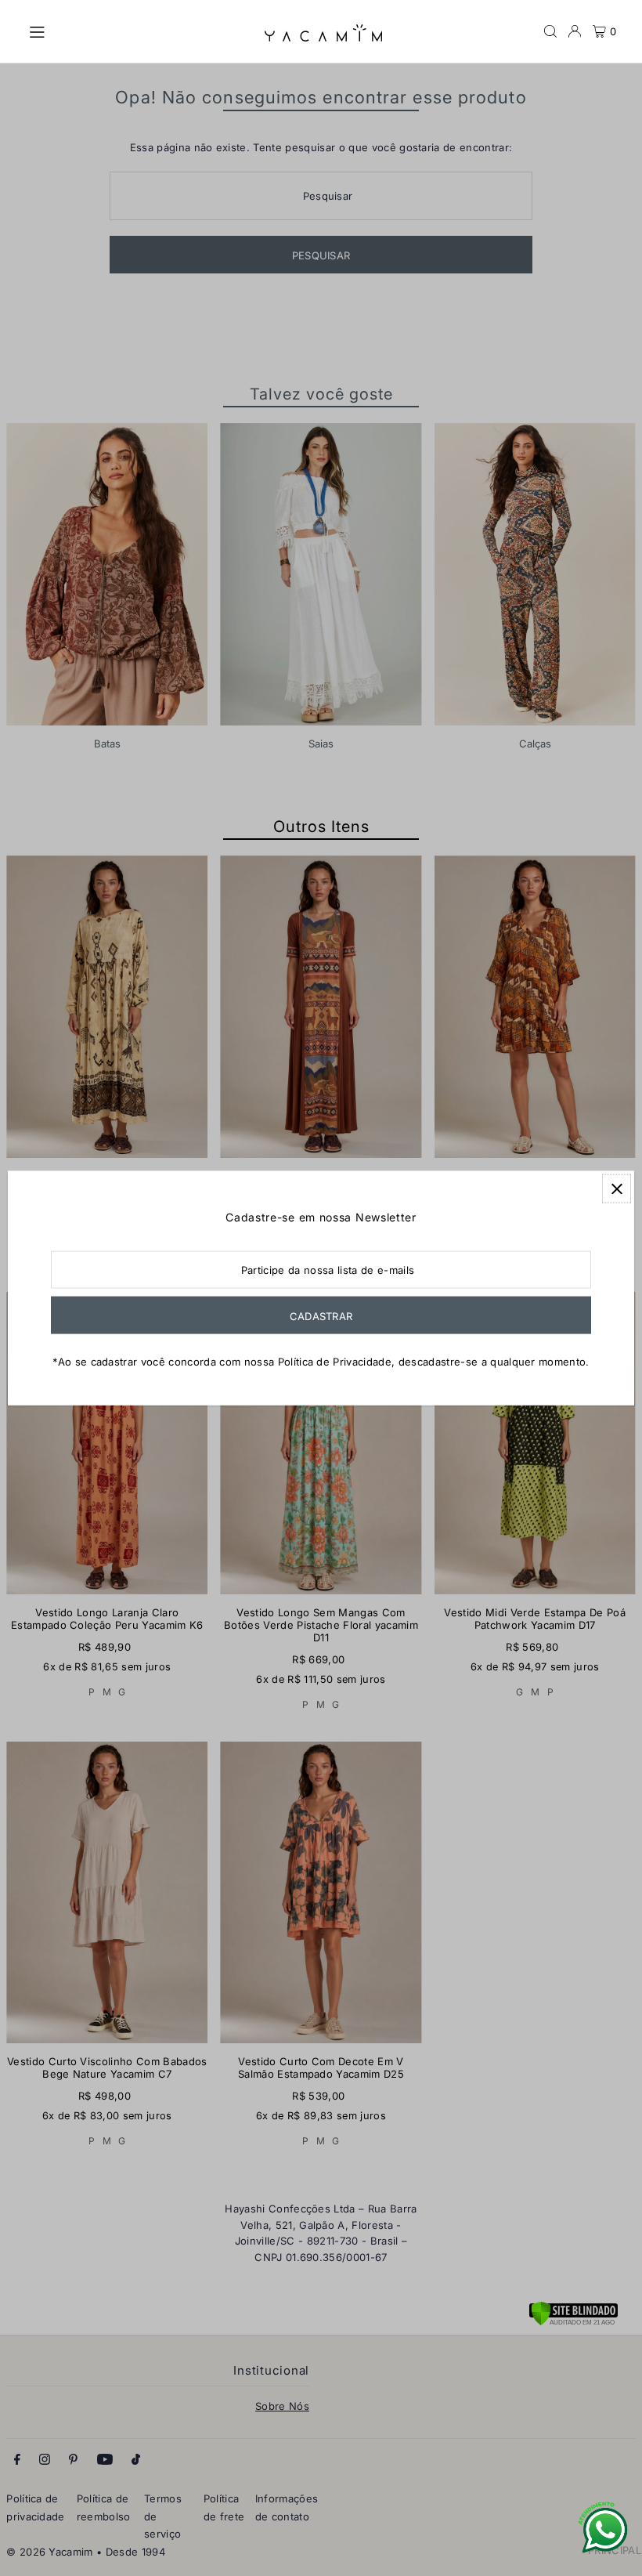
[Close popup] (617, 1189)
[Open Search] (550, 31)
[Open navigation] (139, 31)
